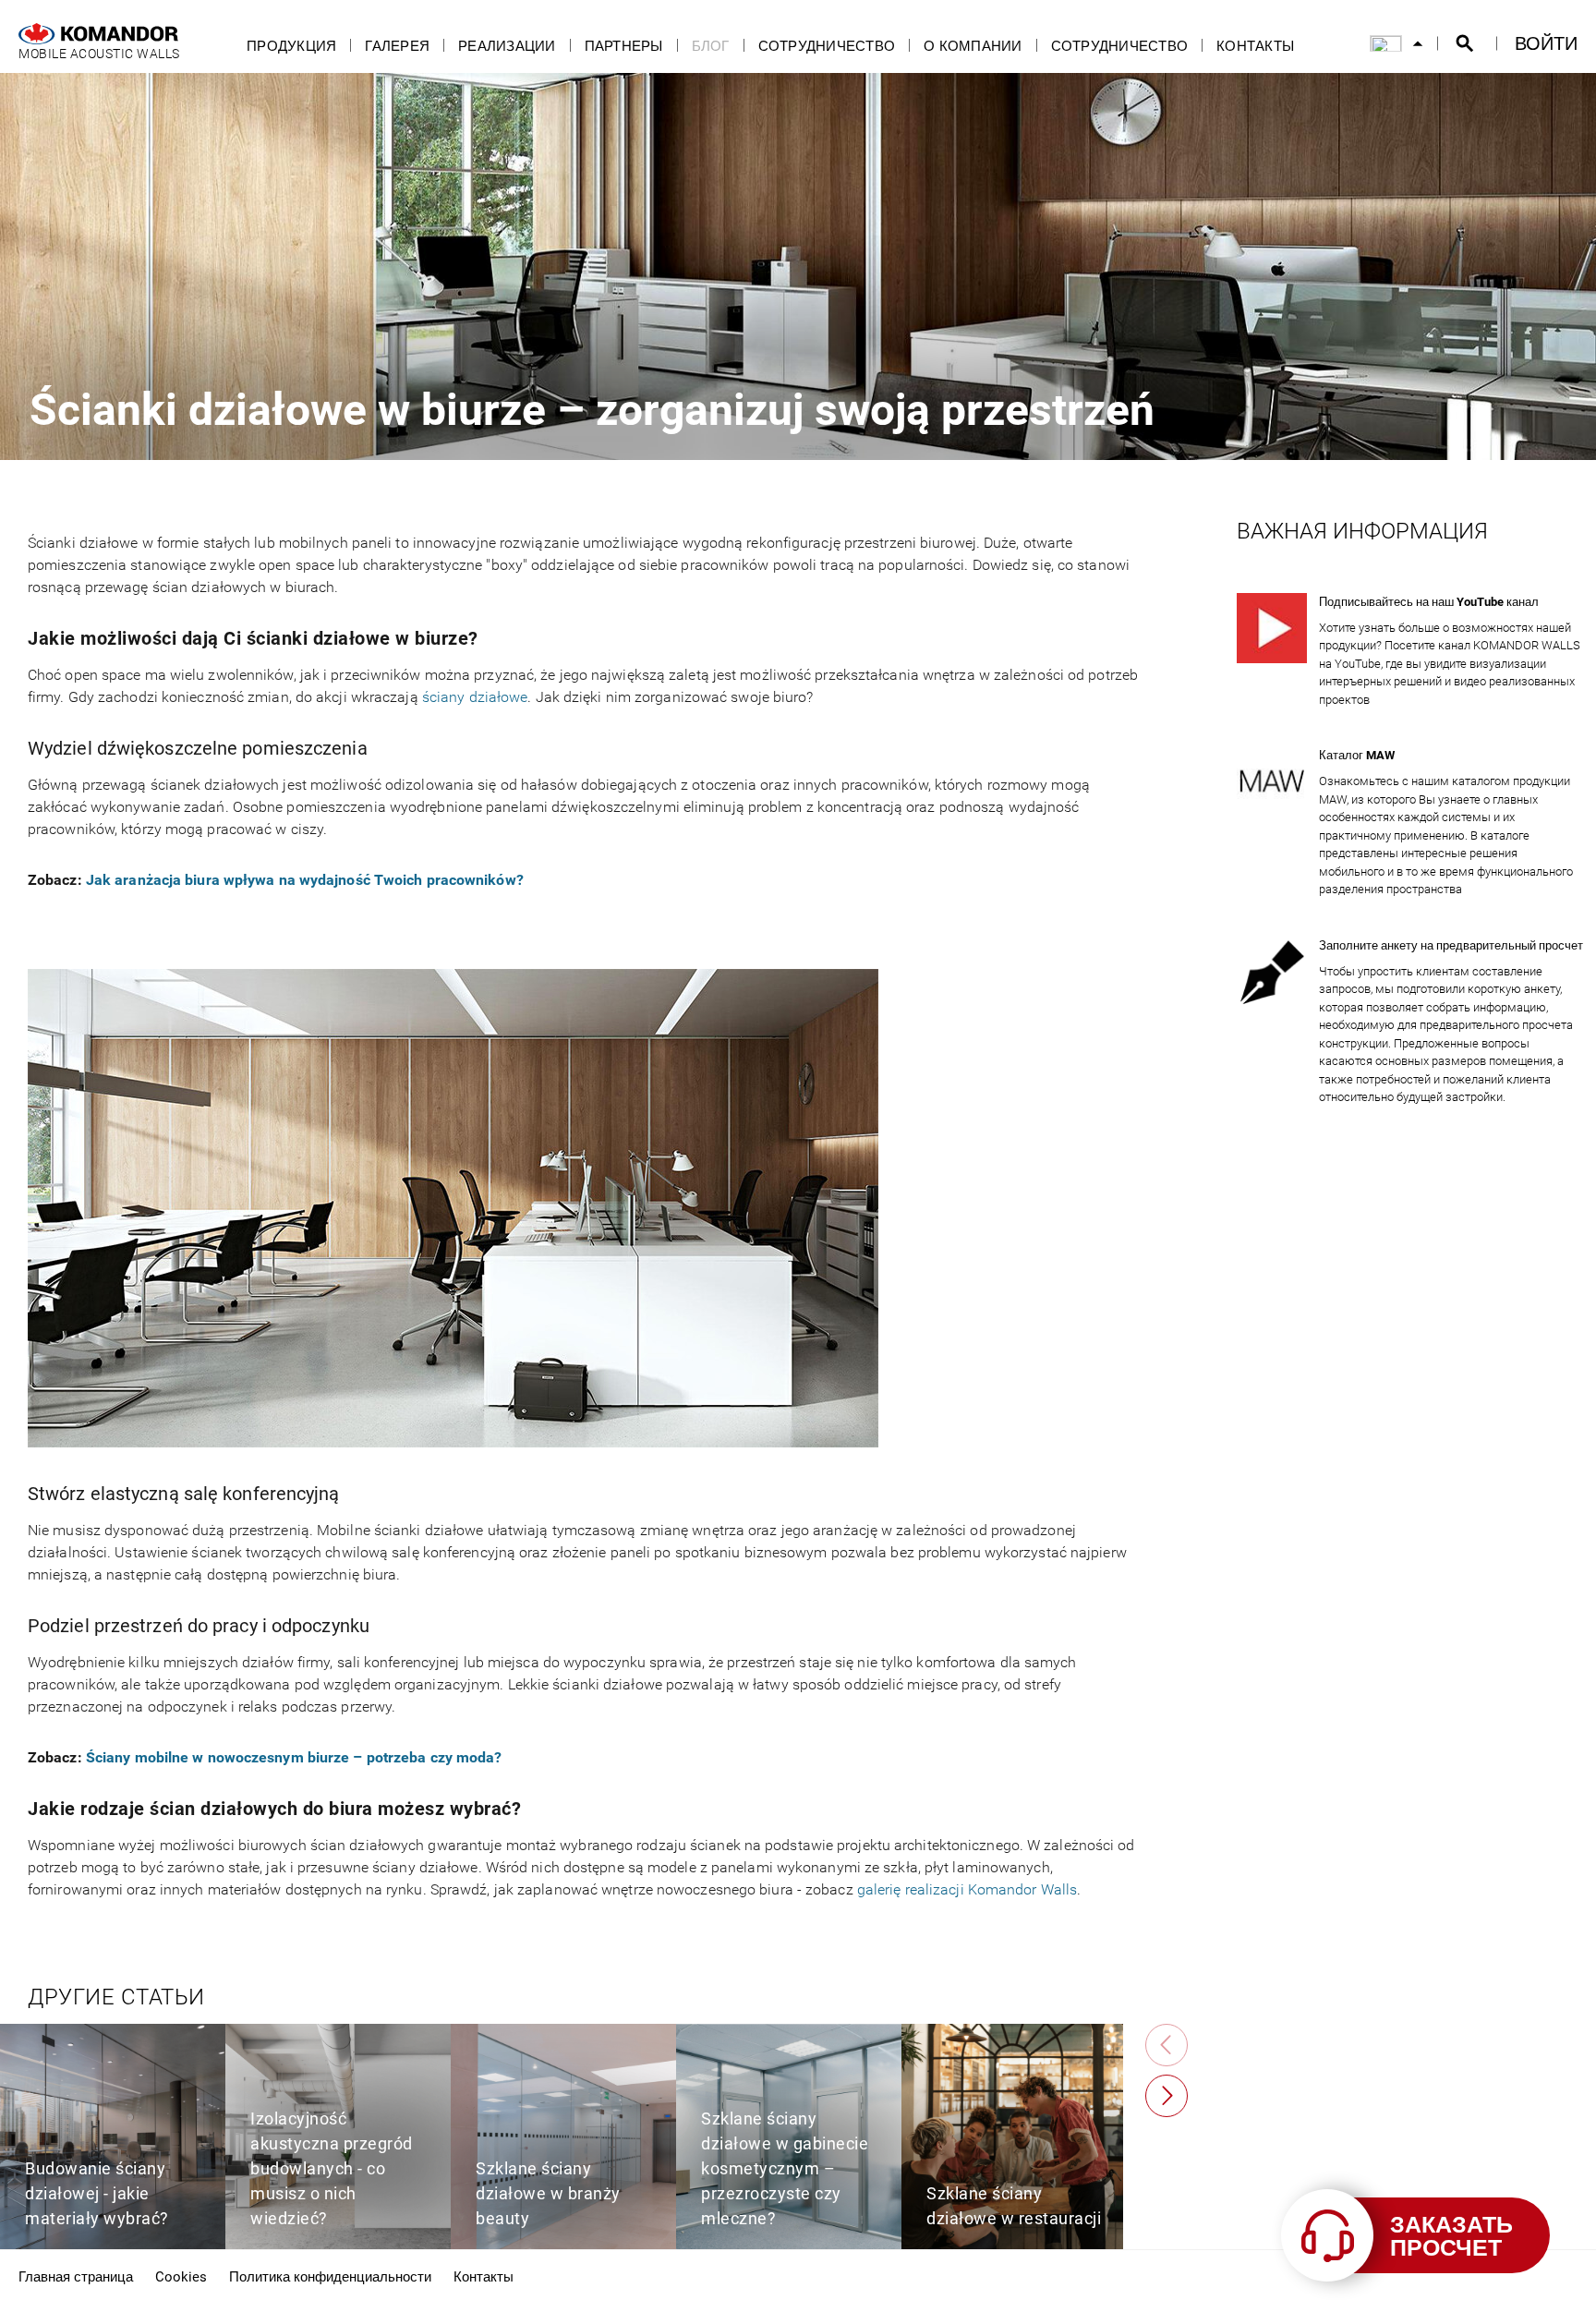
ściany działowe (475, 697)
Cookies (181, 2276)
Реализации (507, 46)
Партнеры (624, 46)
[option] (113, 2137)
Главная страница (76, 2276)
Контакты (1255, 46)
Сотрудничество (827, 46)
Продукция (291, 46)
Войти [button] (1546, 43)
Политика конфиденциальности (330, 2276)
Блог (711, 46)
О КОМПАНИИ (973, 46)
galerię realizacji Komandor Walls (967, 1889)
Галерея (397, 46)
